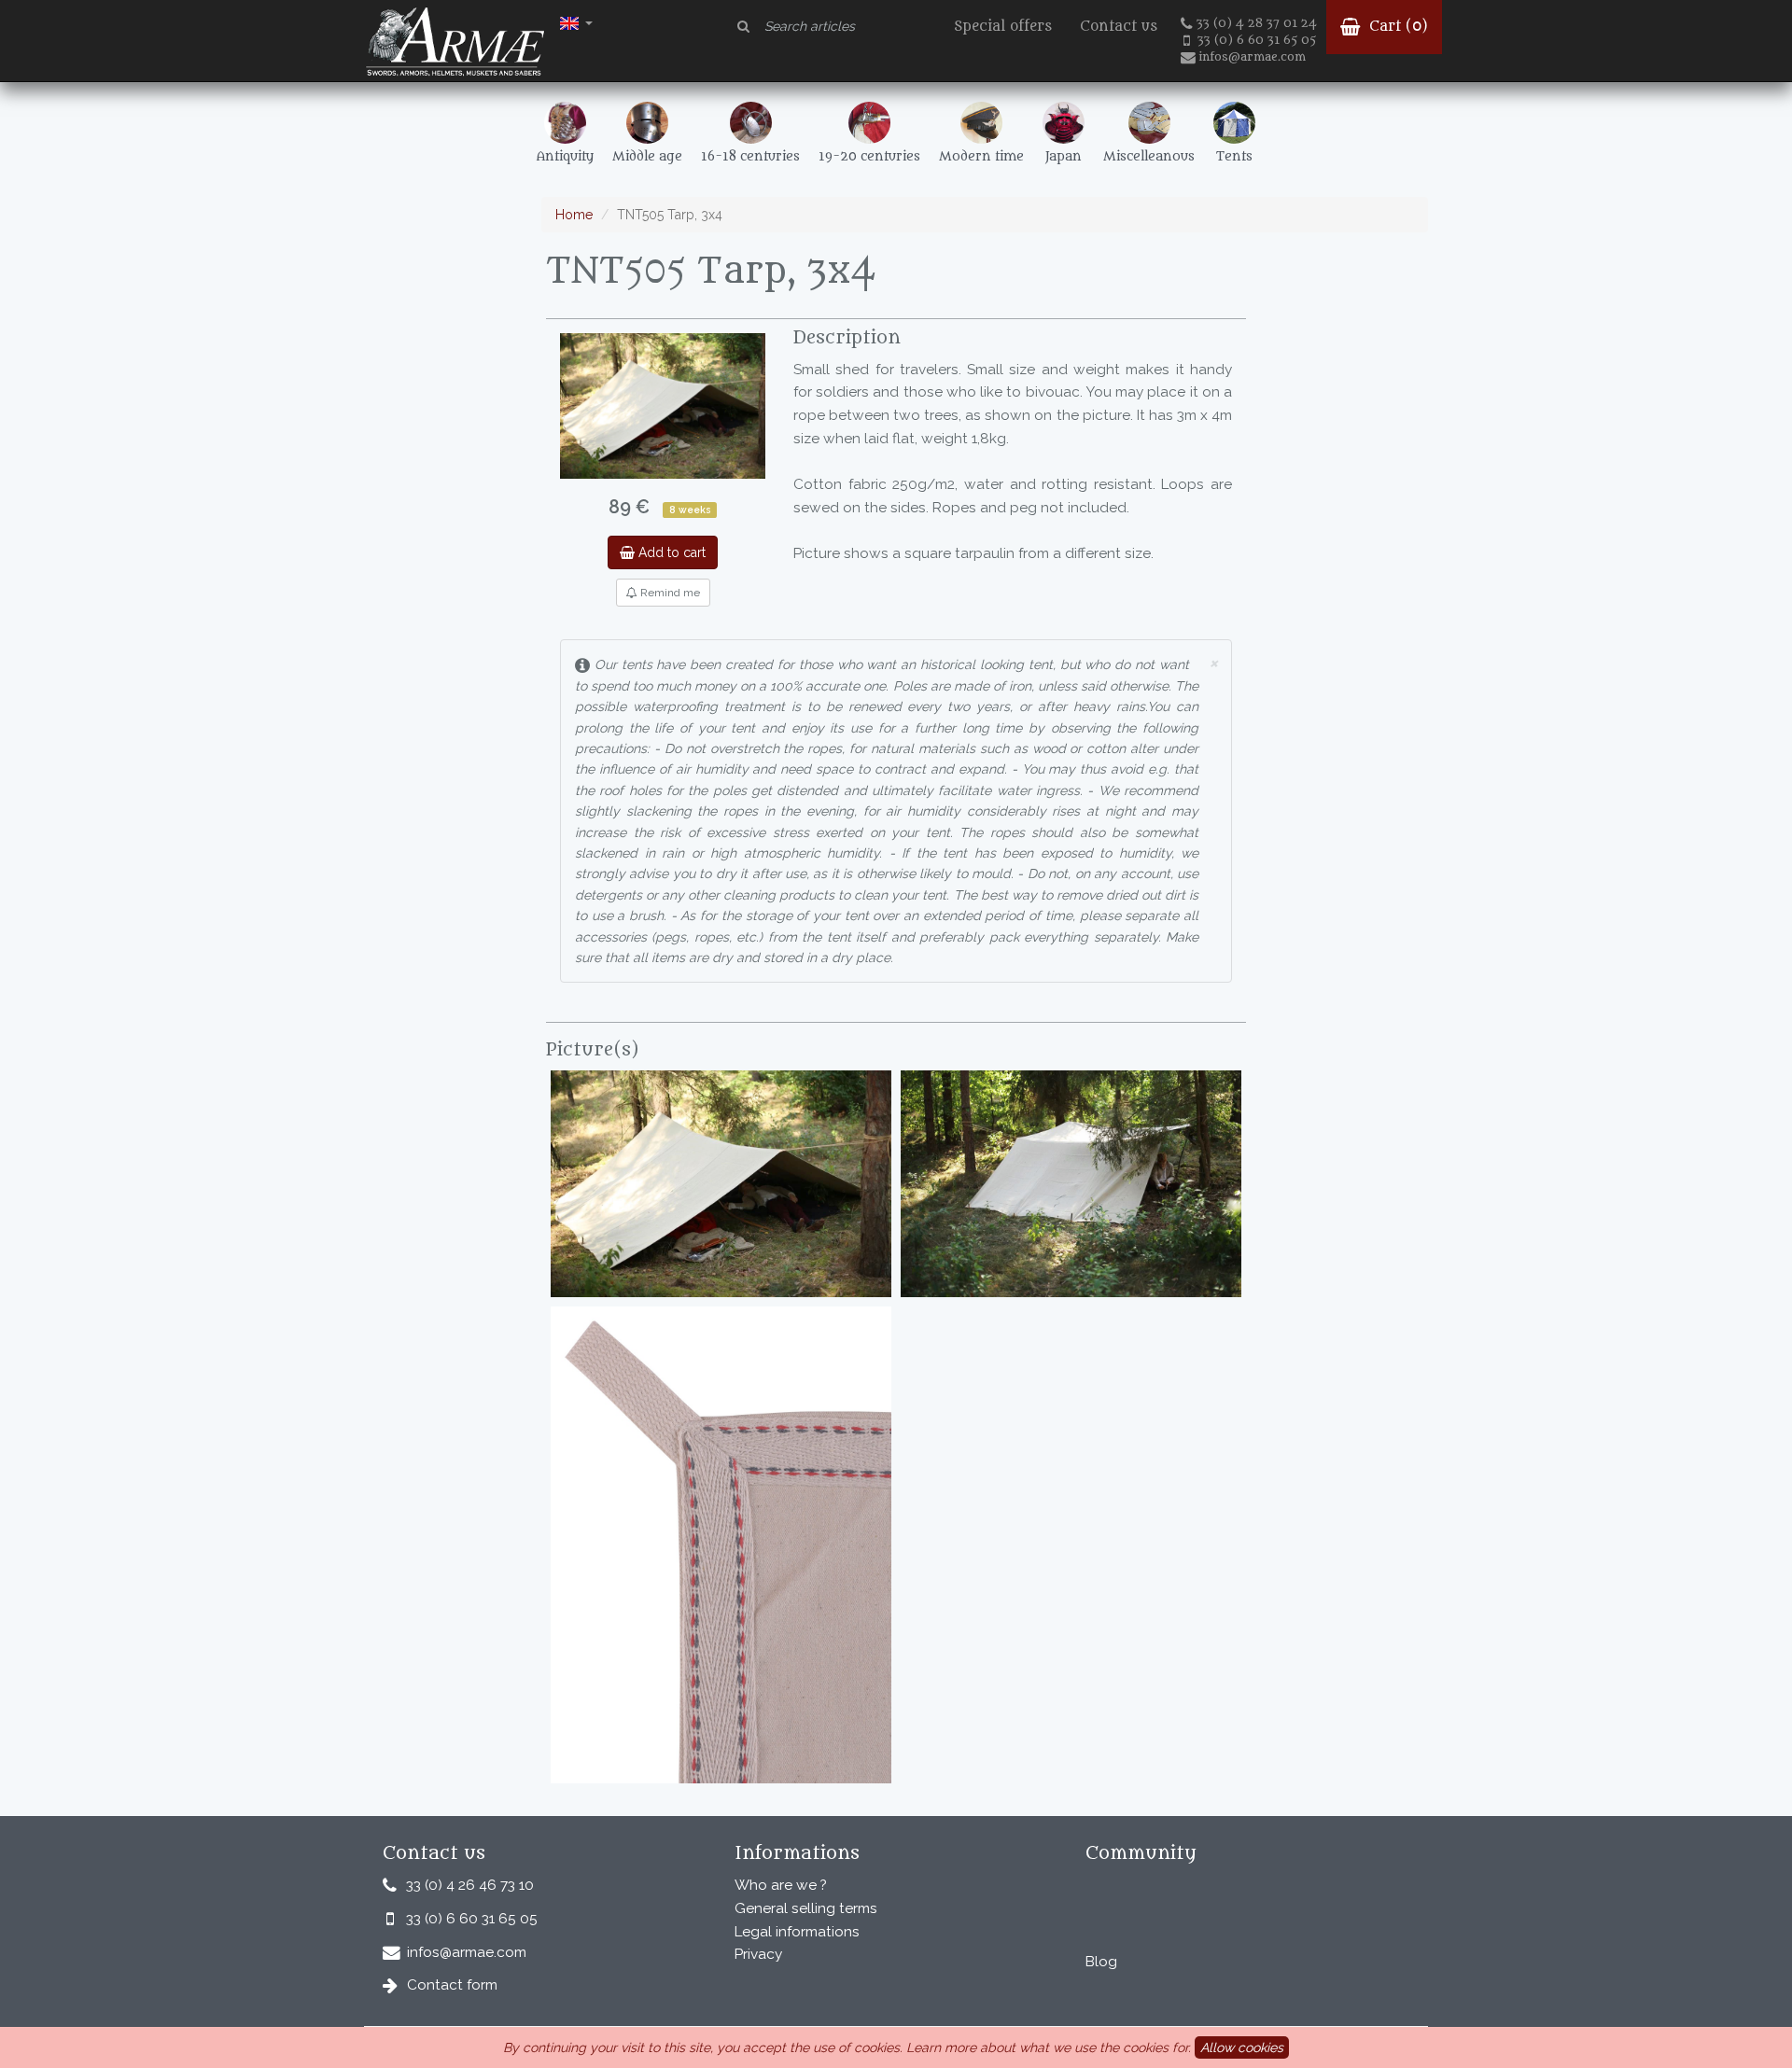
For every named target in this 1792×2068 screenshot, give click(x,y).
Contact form (452, 1985)
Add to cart (670, 552)
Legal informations (797, 1932)
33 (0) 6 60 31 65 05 (1257, 40)
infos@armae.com (1252, 57)
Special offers (1003, 27)
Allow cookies (1242, 2047)
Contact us (1119, 27)
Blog (1101, 1962)
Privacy (758, 1954)
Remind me (669, 593)
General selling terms (806, 1908)
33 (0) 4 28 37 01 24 (1257, 23)
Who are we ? (781, 1885)
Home (574, 215)
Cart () (1396, 27)
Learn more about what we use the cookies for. (1049, 2047)
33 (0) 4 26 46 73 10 (470, 1885)
